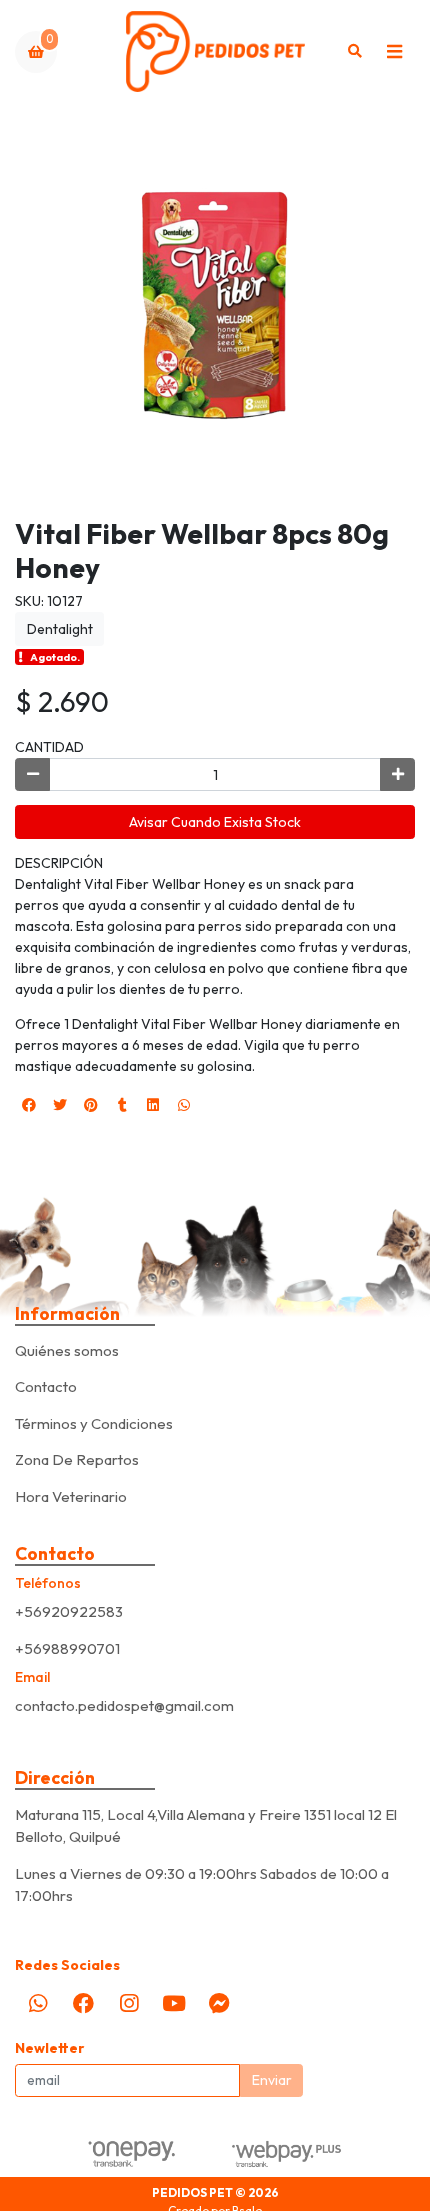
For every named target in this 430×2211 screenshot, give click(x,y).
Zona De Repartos (77, 1459)
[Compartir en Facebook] (29, 1105)
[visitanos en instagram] (129, 2003)
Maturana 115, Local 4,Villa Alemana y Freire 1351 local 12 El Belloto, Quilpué (206, 1826)
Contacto (46, 1386)
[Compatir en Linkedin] (153, 1105)
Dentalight (60, 629)
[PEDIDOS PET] (215, 51)
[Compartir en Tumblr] (122, 1105)
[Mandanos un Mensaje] (220, 2003)
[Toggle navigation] (394, 52)
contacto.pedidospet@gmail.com (124, 1705)
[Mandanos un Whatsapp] (38, 2003)
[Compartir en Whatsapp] (184, 1105)
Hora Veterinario (71, 1496)
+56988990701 (67, 1648)
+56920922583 (69, 1611)
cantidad (49, 747)
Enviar (272, 2080)
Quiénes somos (67, 1350)
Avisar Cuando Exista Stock (215, 822)
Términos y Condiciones (94, 1423)
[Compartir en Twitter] (60, 1105)
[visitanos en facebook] (83, 2003)
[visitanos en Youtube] (174, 2003)
